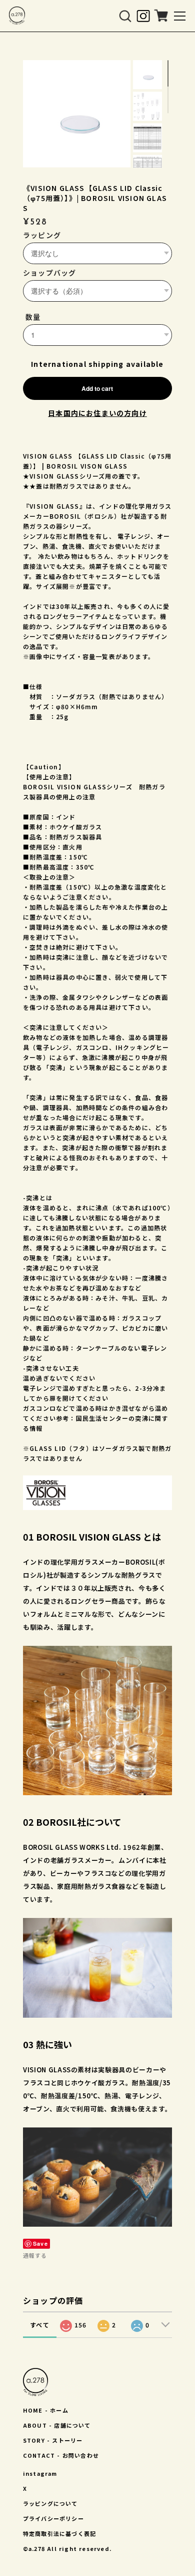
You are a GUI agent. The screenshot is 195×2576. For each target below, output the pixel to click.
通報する (35, 2255)
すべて (40, 2325)
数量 (33, 317)
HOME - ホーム (46, 2410)
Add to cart (97, 388)
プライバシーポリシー (53, 2518)
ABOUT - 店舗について (57, 2425)
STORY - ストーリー (53, 2440)
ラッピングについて (50, 2503)
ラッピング (42, 235)
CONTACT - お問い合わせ (61, 2455)
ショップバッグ (49, 273)
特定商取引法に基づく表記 (59, 2533)
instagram (40, 2473)
